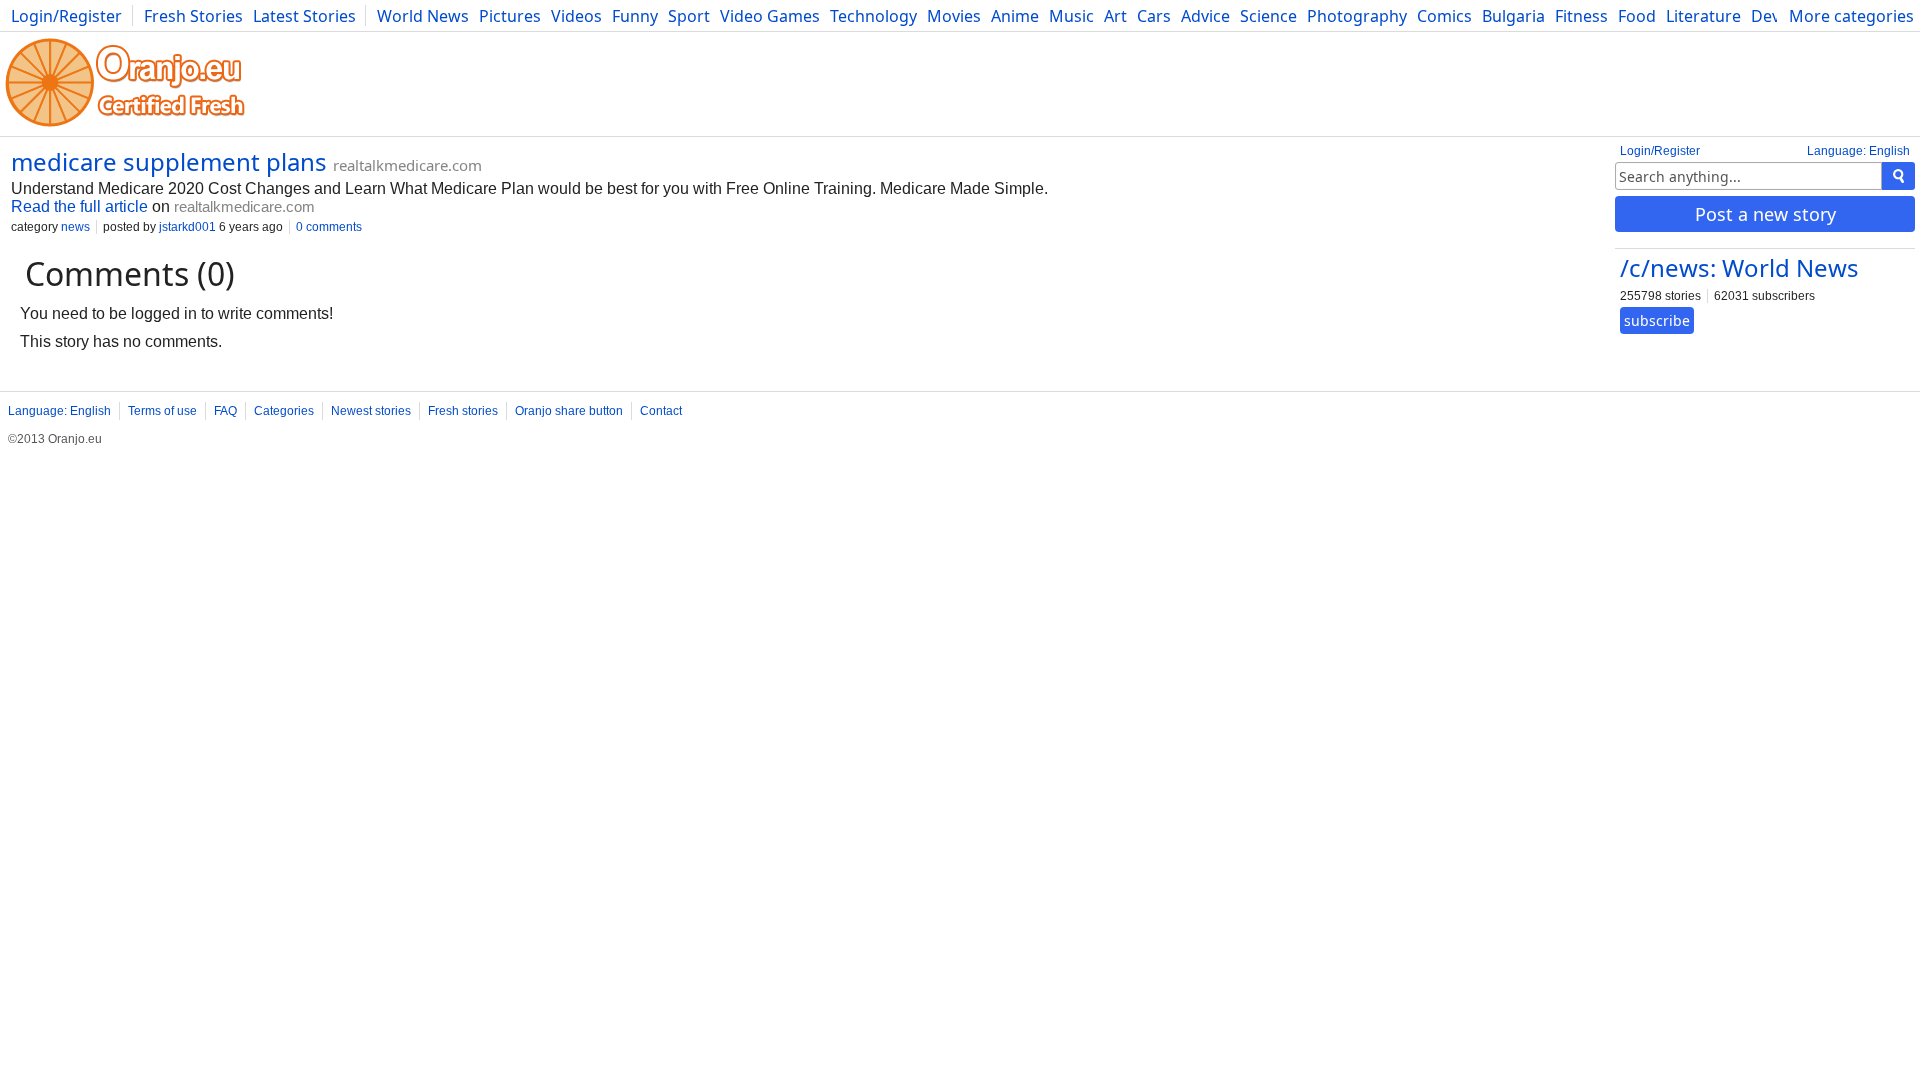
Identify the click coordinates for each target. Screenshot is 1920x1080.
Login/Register (66, 16)
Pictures (510, 16)
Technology (873, 16)
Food (1637, 16)
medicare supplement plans (169, 161)
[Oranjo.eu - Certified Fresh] (125, 126)
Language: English (1858, 151)
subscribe (1657, 320)
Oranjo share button (569, 411)
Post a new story (1765, 214)
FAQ (225, 411)
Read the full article (79, 206)
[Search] (1898, 176)
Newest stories (371, 411)
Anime (1015, 16)
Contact (661, 411)
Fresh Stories (193, 16)
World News (423, 16)
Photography (1357, 16)
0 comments (329, 227)
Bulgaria (1513, 16)
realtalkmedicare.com (407, 165)
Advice (1205, 16)
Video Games (770, 16)
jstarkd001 (187, 227)
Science (1268, 16)
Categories (284, 411)
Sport (689, 16)
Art (1115, 16)
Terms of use (162, 411)
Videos (576, 16)
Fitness (1581, 16)
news (75, 227)
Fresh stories (463, 411)
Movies (954, 16)
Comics (1444, 16)
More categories (1851, 16)
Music (1071, 16)
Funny (635, 16)
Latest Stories (304, 16)
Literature (1703, 16)
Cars (1154, 16)
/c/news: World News (1739, 267)
